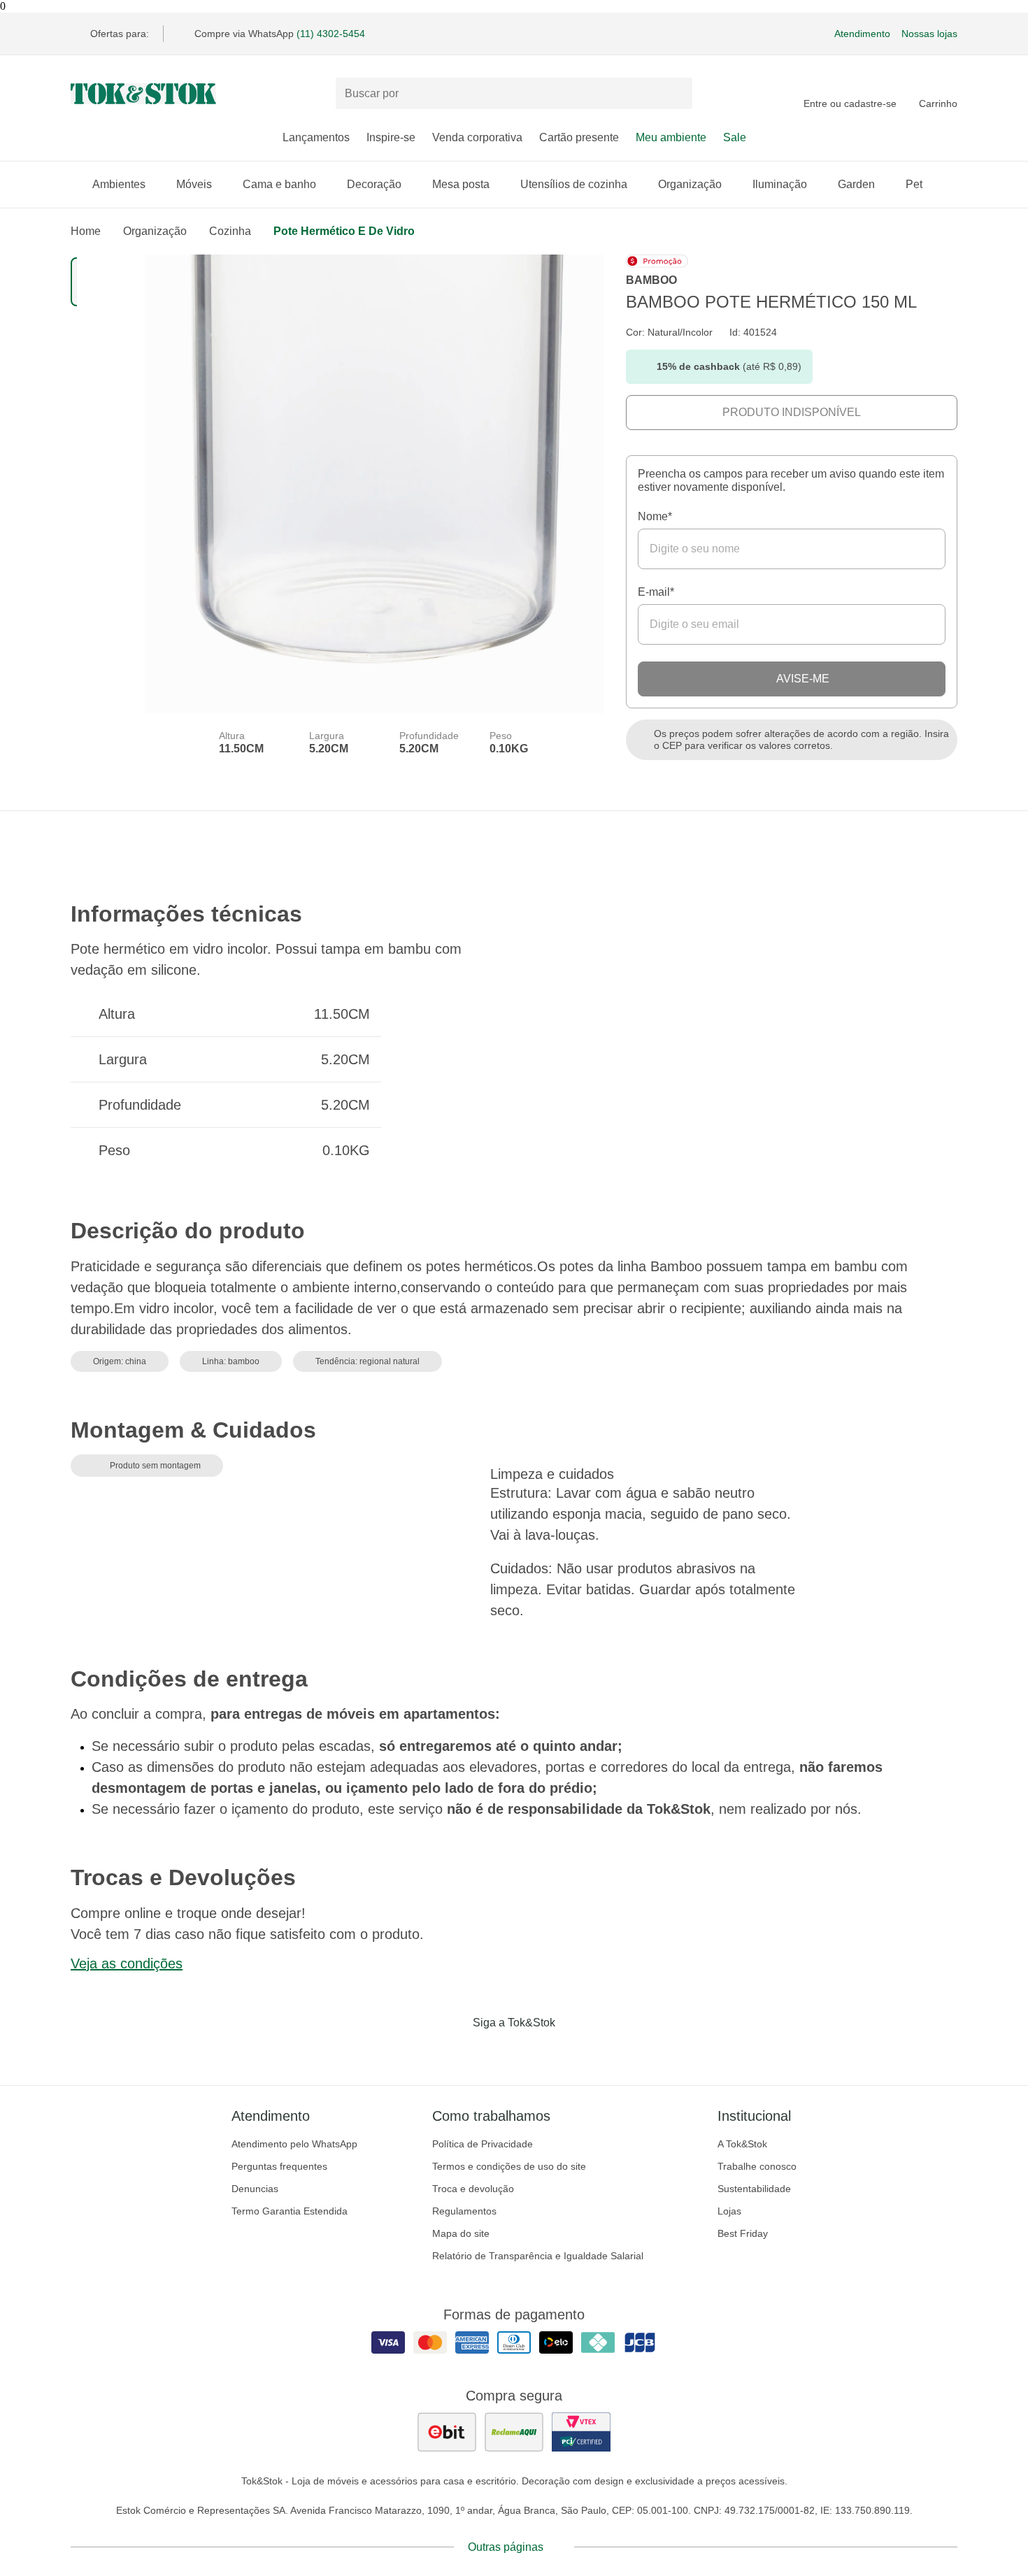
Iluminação (780, 184)
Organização (690, 184)
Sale (735, 137)
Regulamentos (464, 2211)
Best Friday (743, 2233)
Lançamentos (316, 137)
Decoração (374, 184)
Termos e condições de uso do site (509, 2166)
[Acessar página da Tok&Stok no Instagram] (494, 2052)
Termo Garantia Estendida (290, 2211)
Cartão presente (579, 137)
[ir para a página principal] (143, 94)
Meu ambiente (671, 137)
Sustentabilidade (754, 2189)
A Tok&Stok (742, 2144)
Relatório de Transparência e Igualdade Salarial (538, 2256)
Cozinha (230, 231)
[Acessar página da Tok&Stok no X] (573, 2052)
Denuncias (255, 2189)
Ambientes (119, 184)
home (86, 231)
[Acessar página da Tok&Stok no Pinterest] (534, 2052)
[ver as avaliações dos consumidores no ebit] (447, 2432)
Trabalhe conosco (757, 2166)
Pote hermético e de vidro (344, 231)
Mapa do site (461, 2233)
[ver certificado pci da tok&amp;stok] (581, 2432)
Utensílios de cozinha (574, 184)
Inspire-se (391, 137)
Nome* (655, 516)
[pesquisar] (676, 94)
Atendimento (862, 34)
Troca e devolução (473, 2189)
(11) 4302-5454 (331, 34)
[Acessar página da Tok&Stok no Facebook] (455, 2052)
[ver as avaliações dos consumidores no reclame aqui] (514, 2432)
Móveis (194, 184)
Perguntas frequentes (279, 2166)
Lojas (729, 2211)
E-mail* (656, 592)
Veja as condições (127, 1963)
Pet (914, 184)
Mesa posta (461, 184)
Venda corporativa (477, 137)
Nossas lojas (929, 34)
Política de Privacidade (483, 2144)
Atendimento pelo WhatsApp (294, 2144)
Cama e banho (279, 184)
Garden (856, 184)
